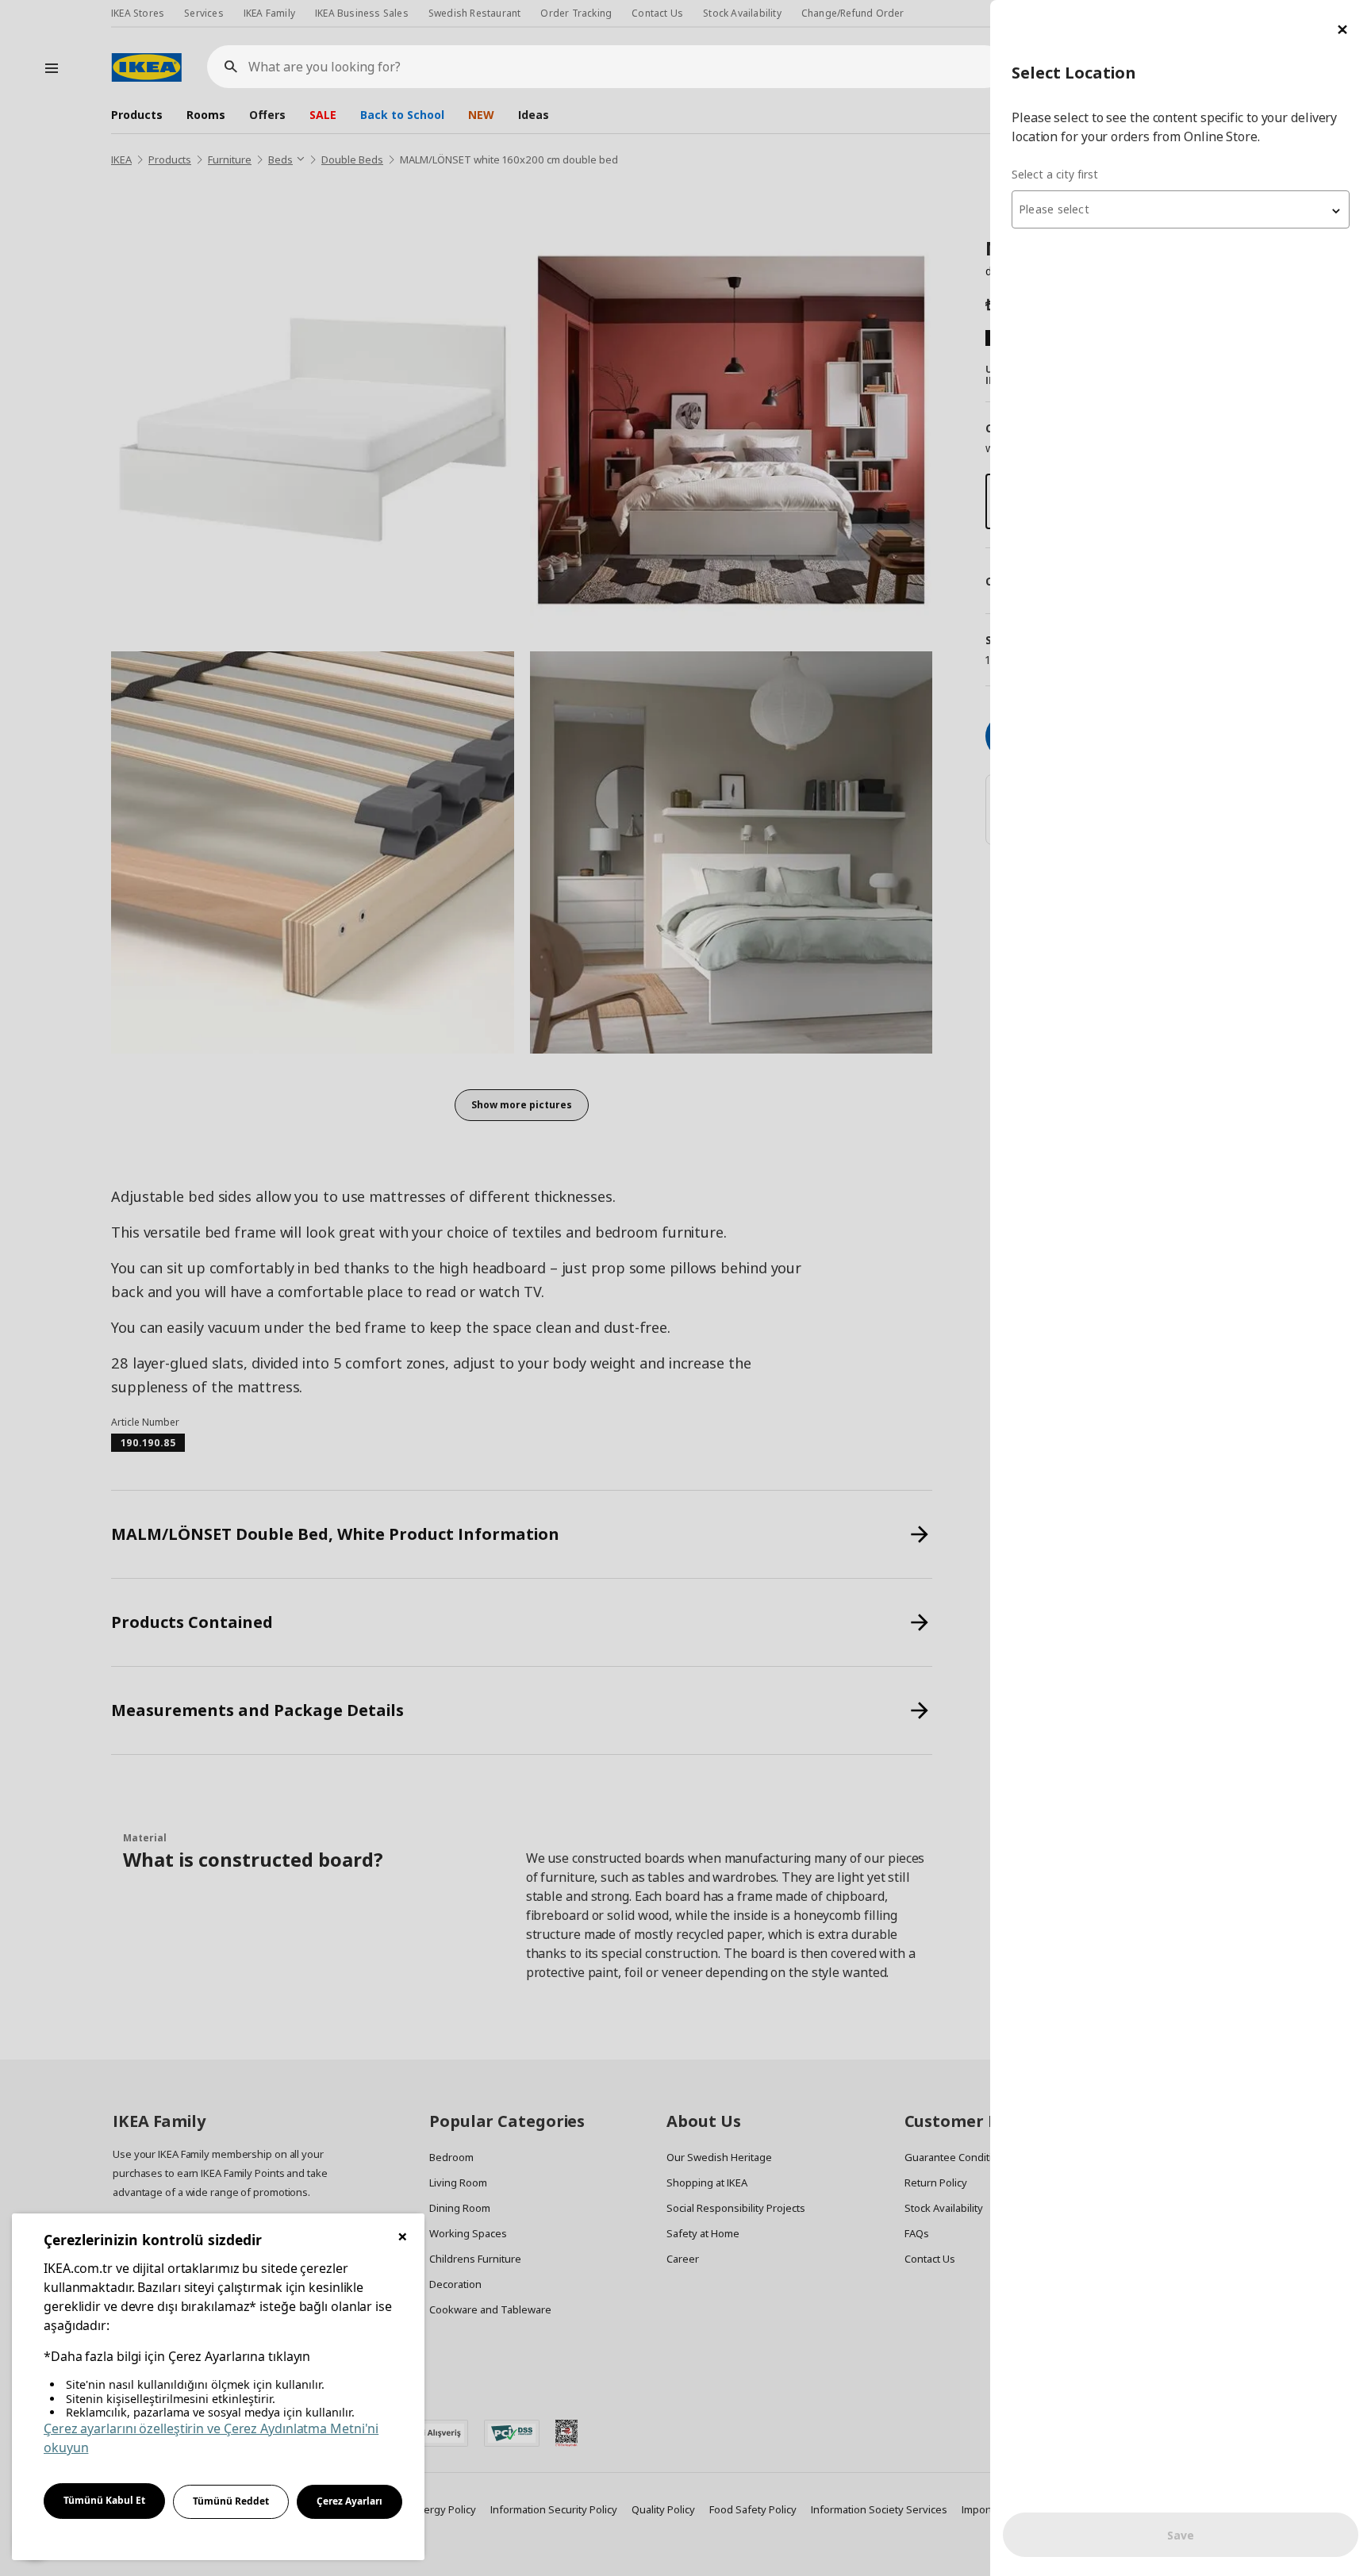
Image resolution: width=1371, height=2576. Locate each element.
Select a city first (1055, 174)
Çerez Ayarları (349, 2501)
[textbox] (1181, 209)
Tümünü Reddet (231, 2501)
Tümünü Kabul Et (104, 2500)
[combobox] (1181, 209)
